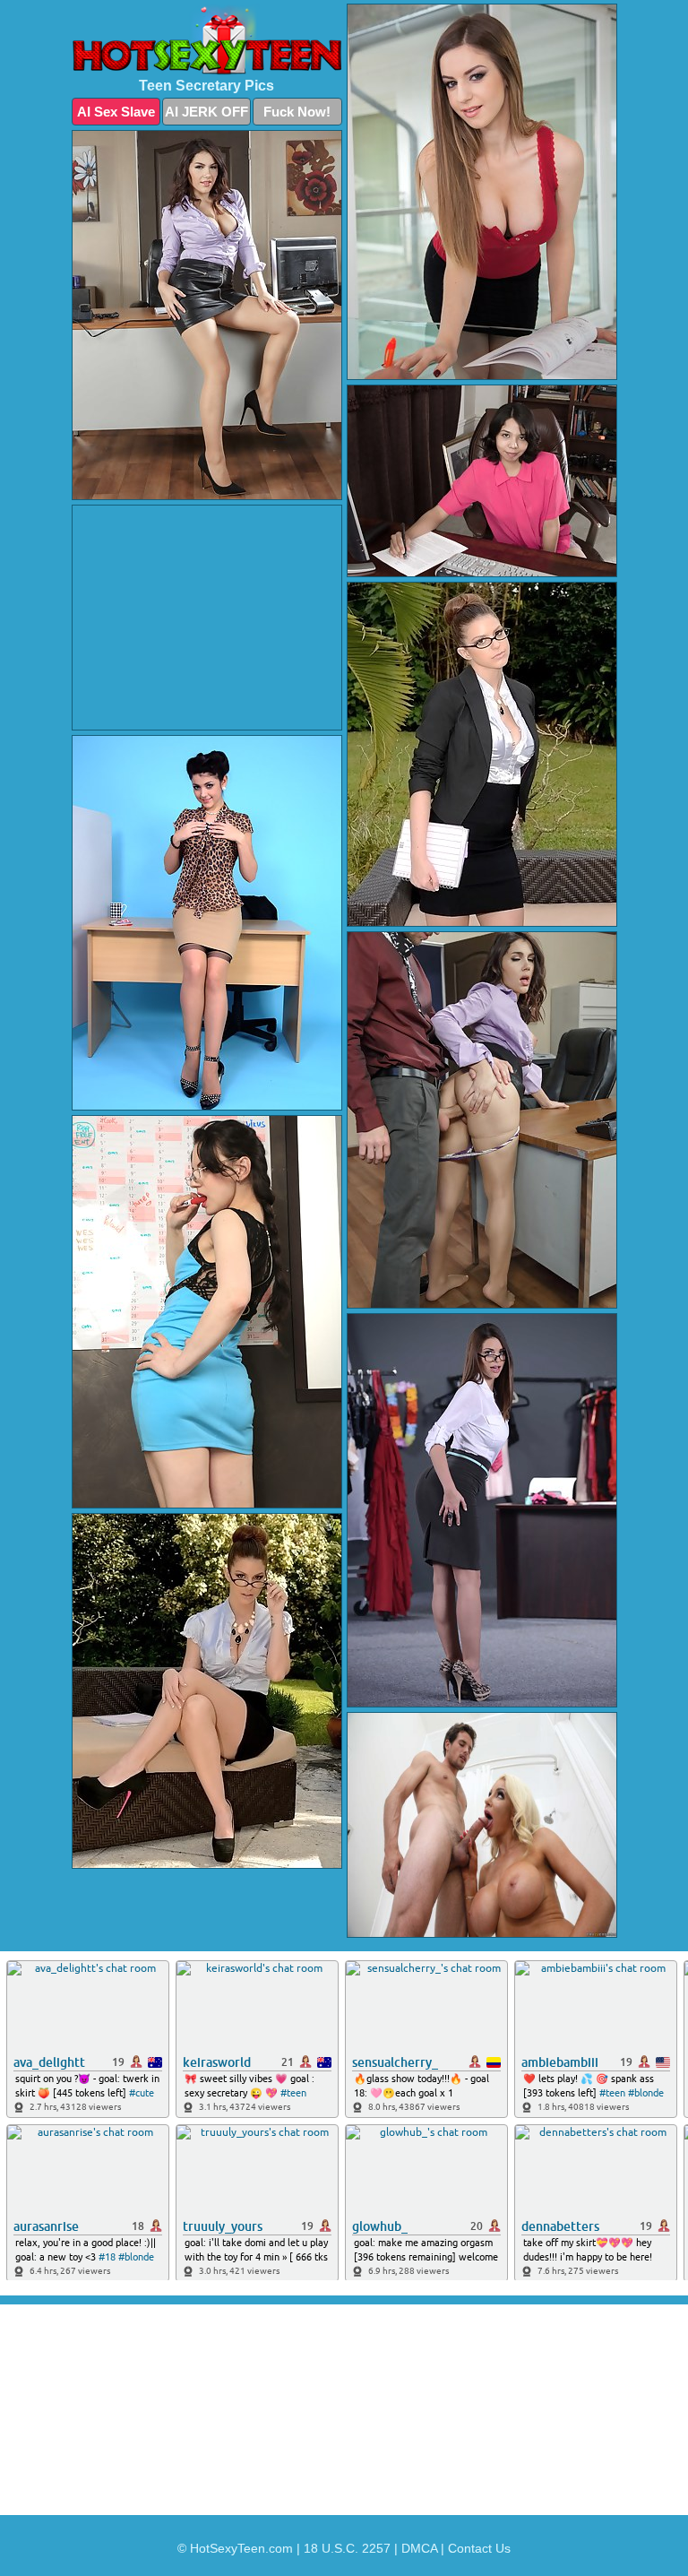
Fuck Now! (297, 112)
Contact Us (479, 2548)
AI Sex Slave (116, 112)
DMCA (419, 2548)
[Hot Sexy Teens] (207, 39)
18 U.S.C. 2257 (347, 2548)
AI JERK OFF (206, 112)
